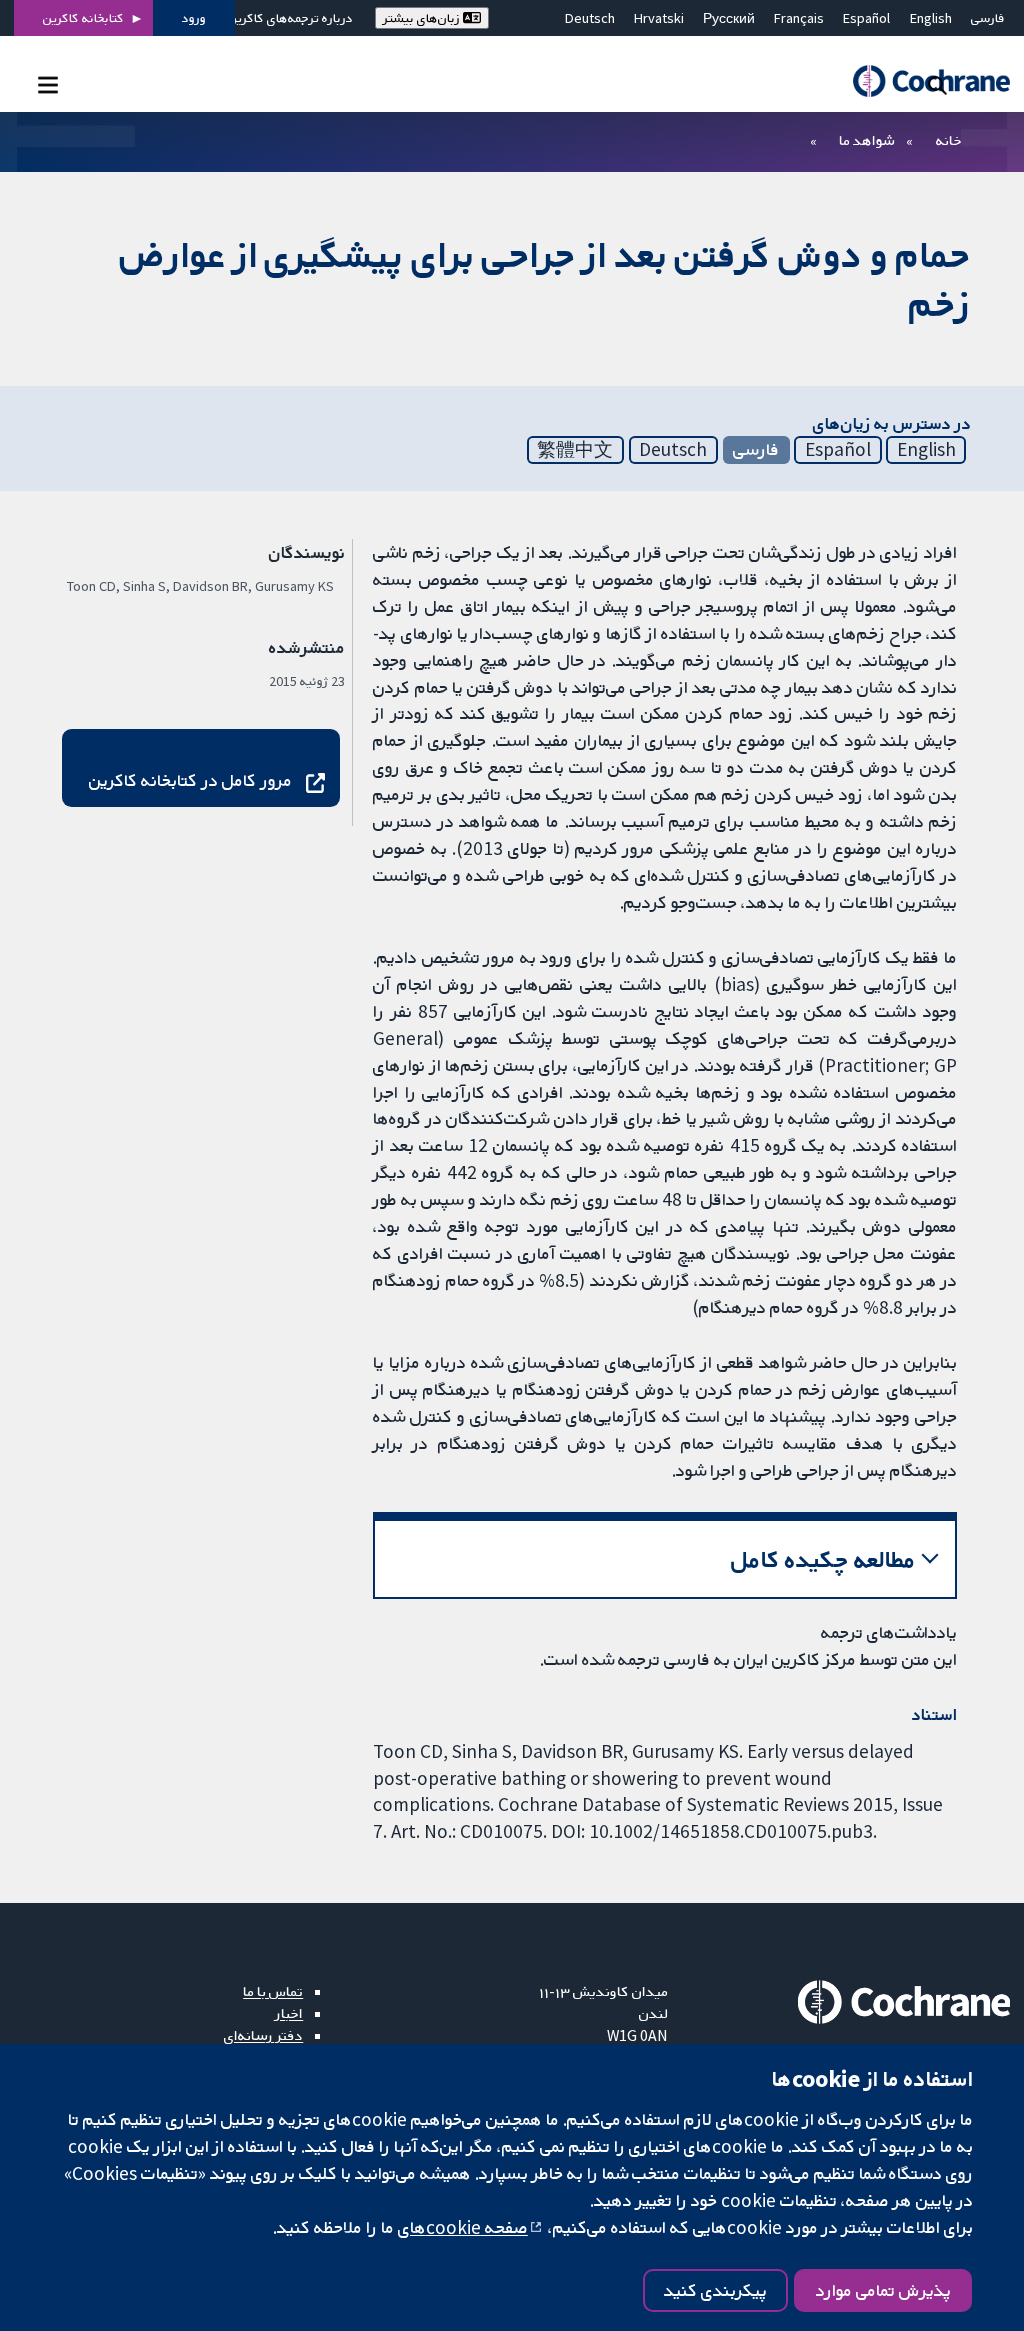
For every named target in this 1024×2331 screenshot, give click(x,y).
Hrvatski (659, 18)
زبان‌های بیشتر (423, 18)
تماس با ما (273, 1991)
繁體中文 (575, 449)
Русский (729, 18)
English (931, 18)
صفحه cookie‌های (463, 2227)
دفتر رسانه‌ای (263, 2035)
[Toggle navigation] (47, 84)
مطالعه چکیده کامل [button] (823, 1559)
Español (866, 18)
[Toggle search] (937, 84)
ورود (194, 18)
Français (799, 18)
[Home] (922, 81)
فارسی (988, 18)
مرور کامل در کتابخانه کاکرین (190, 780)
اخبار (289, 2013)
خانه (949, 140)
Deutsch (590, 18)
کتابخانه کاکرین (83, 18)
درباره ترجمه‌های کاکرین (290, 18)
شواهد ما (866, 140)
